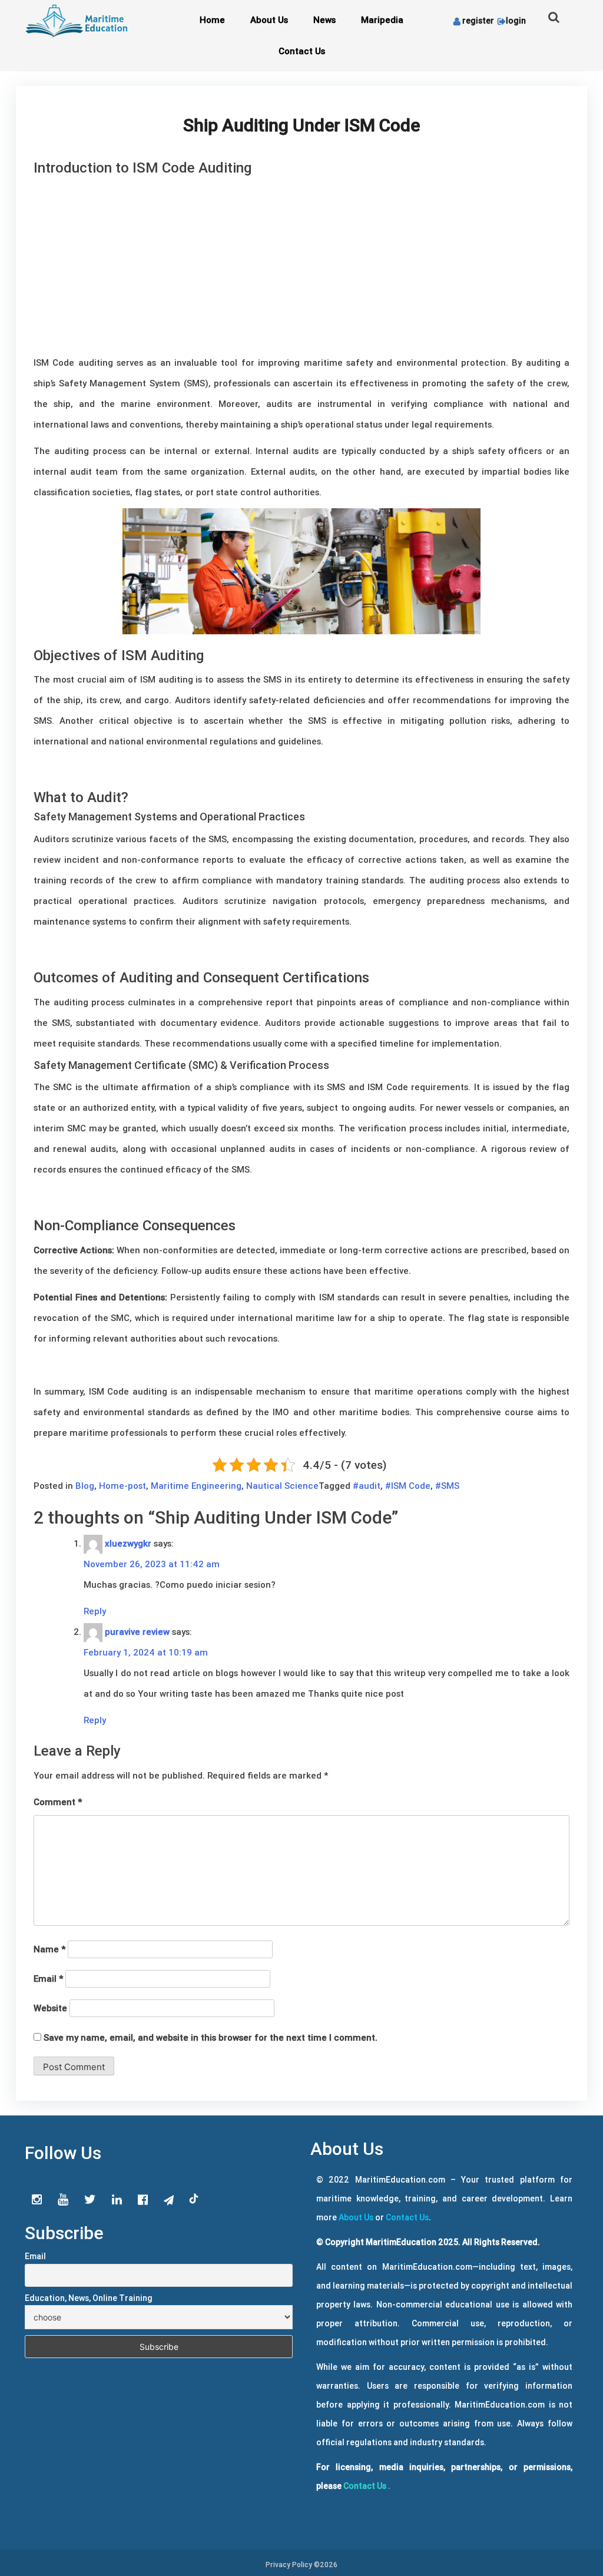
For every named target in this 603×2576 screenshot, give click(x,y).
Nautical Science (282, 1486)
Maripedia (382, 20)
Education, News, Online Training (89, 2298)
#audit (367, 1486)
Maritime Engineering (196, 1486)
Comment (58, 1802)
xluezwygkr (128, 1543)
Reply (95, 1611)
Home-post (122, 1486)
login (516, 21)
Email (48, 1979)
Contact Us (302, 51)
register (478, 21)
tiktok (194, 2199)
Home (212, 20)
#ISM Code (408, 1486)
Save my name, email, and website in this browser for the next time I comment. (211, 2037)
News (324, 20)
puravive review (137, 1632)
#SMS (447, 1486)
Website (50, 2008)
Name (49, 1949)
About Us (269, 20)
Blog (85, 1486)
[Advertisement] (301, 264)
